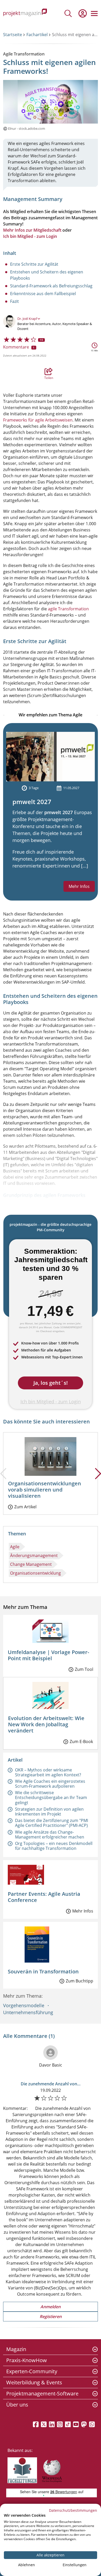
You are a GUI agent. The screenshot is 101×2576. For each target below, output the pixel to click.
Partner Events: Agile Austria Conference (44, 1897)
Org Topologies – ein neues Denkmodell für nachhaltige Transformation (54, 1846)
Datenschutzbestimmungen (73, 2510)
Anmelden (51, 2307)
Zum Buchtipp (80, 1981)
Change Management (31, 1564)
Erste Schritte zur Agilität (34, 264)
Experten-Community (32, 2371)
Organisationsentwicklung (35, 1573)
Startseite (13, 35)
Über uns (17, 2405)
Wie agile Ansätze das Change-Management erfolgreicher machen (50, 1834)
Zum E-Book (81, 1741)
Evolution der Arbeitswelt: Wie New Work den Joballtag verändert (46, 1724)
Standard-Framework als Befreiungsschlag (51, 286)
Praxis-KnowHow (27, 2360)
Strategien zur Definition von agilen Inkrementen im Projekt (49, 1812)
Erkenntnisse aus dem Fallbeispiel (43, 294)
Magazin (16, 2349)
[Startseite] (25, 13)
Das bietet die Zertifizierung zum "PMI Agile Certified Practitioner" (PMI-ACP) (52, 1823)
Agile (15, 1547)
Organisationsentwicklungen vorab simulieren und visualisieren (45, 1490)
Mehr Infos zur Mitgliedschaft (32, 230)
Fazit (15, 301)
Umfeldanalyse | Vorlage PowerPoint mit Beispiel (48, 1655)
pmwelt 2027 (32, 802)
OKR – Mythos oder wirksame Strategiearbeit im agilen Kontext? (48, 1772)
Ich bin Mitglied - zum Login (30, 236)
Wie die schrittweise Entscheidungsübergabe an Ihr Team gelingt (51, 1797)
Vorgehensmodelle (24, 2005)
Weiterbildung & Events (34, 2382)
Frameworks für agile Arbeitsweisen (38, 420)
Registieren (51, 2316)
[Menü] (94, 13)
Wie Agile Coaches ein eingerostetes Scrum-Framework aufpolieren (50, 1784)
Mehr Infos (79, 886)
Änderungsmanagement (34, 1556)
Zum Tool (84, 1669)
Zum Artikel (25, 1507)
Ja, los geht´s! (51, 1383)
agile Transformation (68, 609)
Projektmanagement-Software (42, 2393)
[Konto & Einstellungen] (82, 13)
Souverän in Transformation (43, 1971)
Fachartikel (37, 35)
